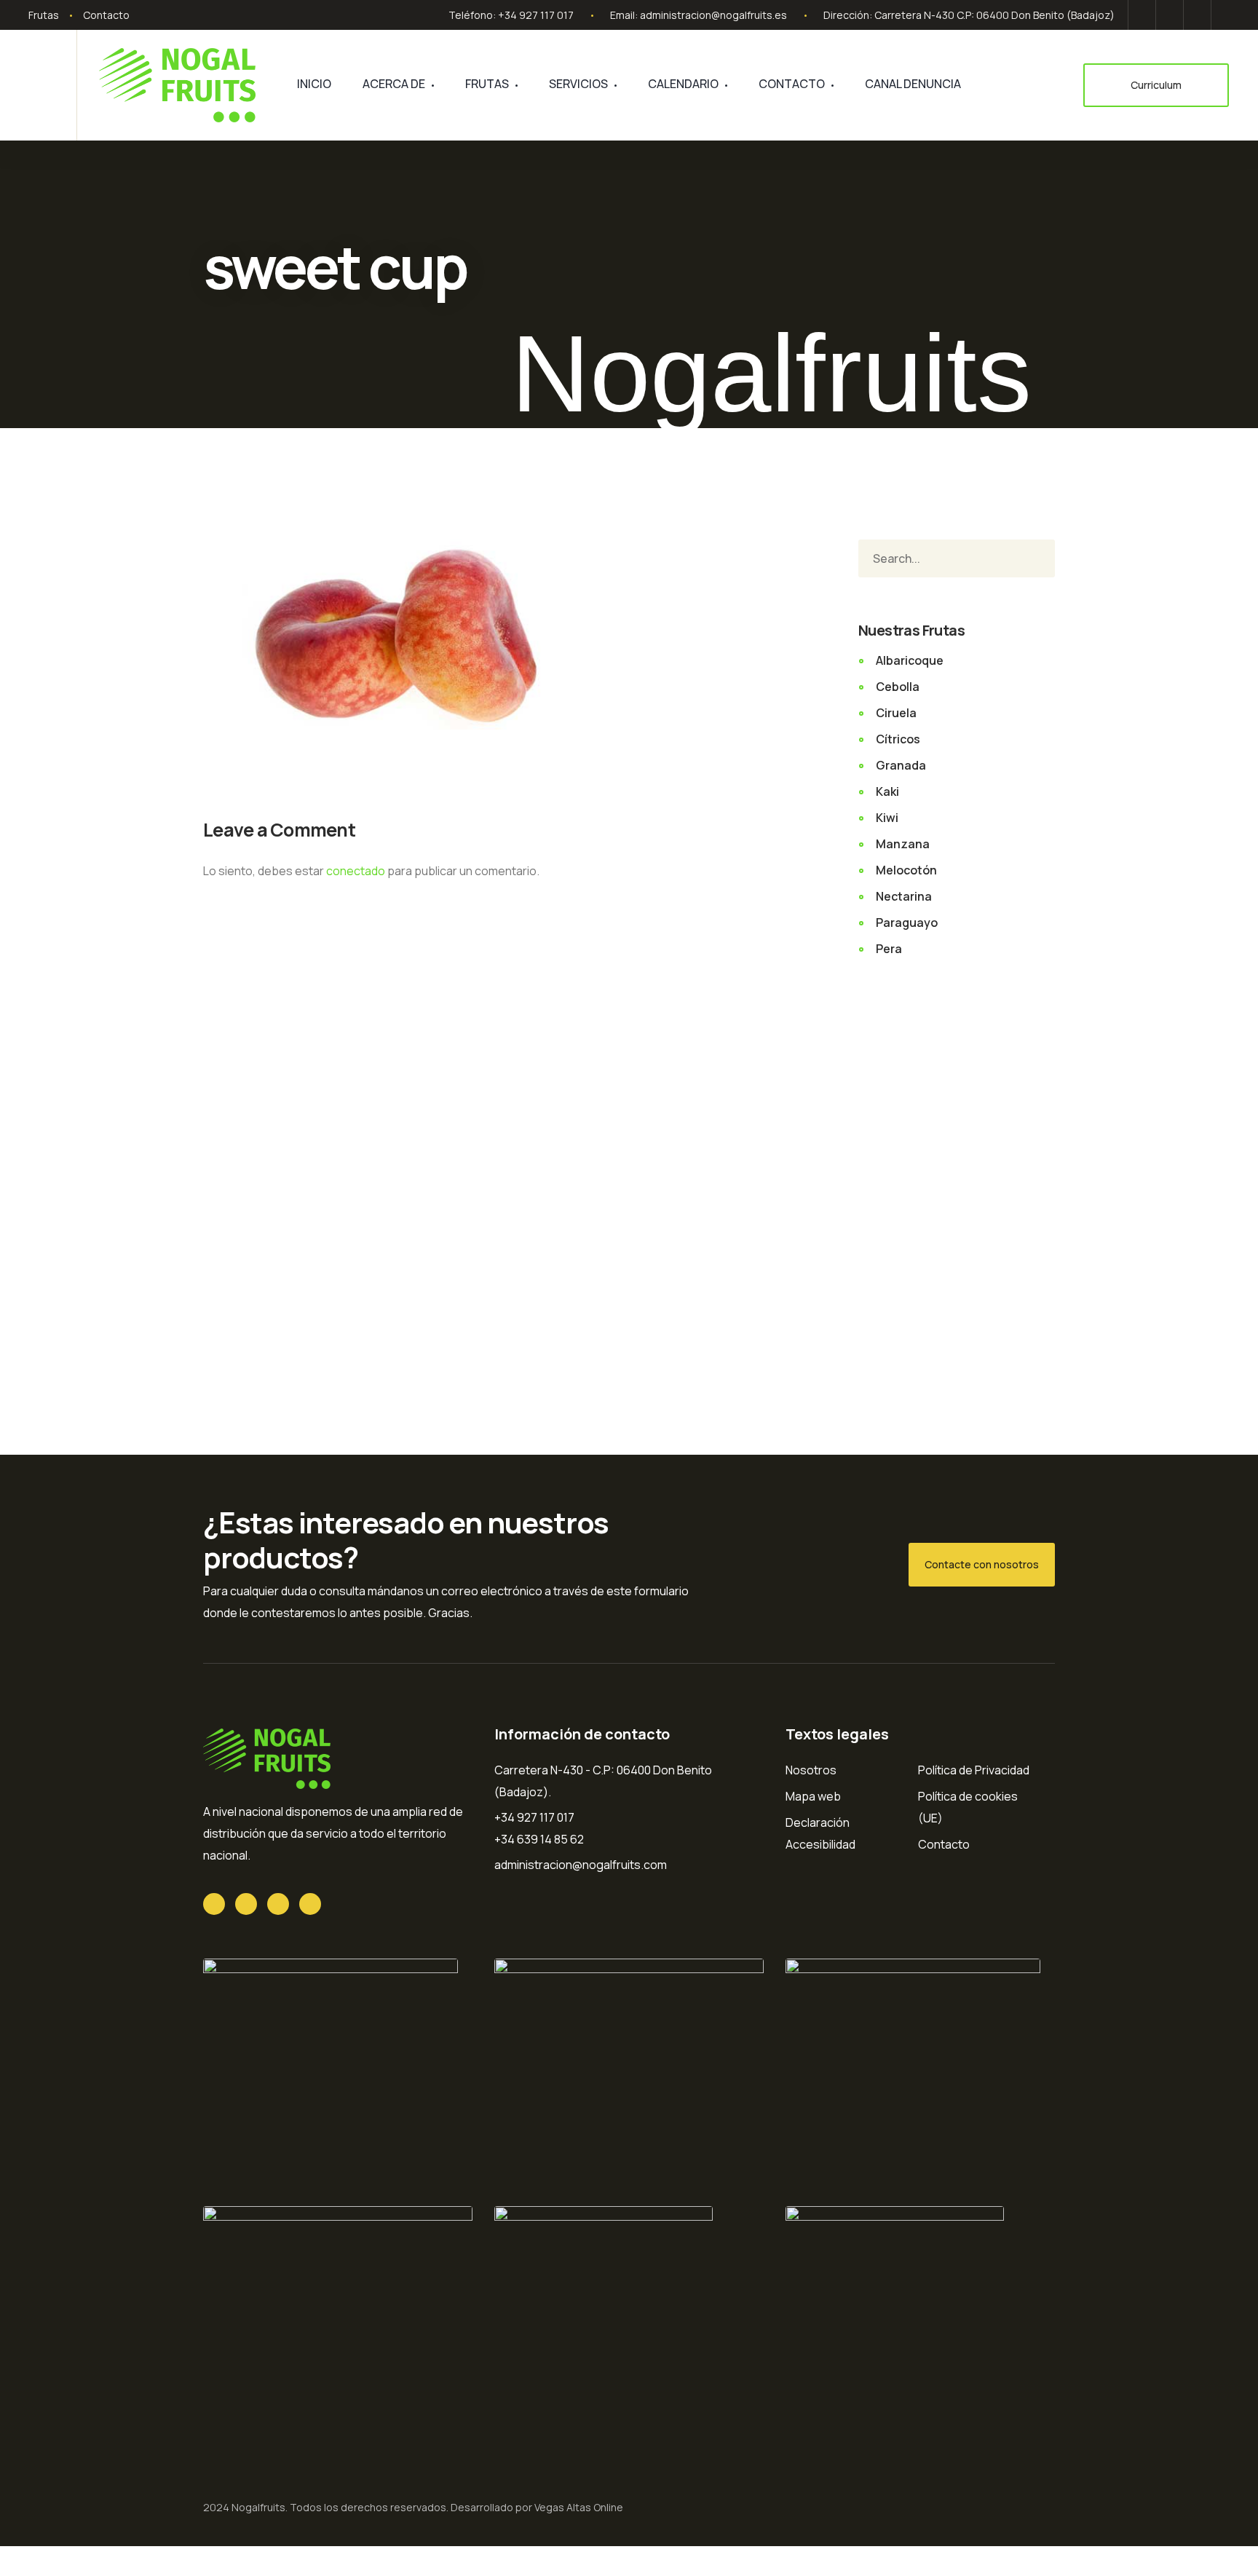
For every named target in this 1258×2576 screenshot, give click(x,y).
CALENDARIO (683, 84)
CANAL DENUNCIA (913, 84)
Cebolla (898, 687)
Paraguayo (907, 922)
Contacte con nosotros (982, 1564)
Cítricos (898, 739)
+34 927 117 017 (536, 15)
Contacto (106, 15)
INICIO (314, 84)
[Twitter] (1142, 15)
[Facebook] (1170, 15)
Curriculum (1156, 85)
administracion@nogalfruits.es (713, 15)
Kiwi (887, 818)
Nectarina (904, 896)
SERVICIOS (578, 84)
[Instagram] (1222, 15)
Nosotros (811, 1770)
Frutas (44, 15)
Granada (901, 765)
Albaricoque (910, 660)
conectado (356, 871)
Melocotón (906, 870)
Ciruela (896, 713)
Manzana (903, 844)
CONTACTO (792, 84)
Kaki (887, 791)
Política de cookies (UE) (968, 1807)
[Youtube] (1197, 15)
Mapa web (813, 1796)
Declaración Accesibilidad (820, 1833)
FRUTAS (487, 84)
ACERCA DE (394, 84)
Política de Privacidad (974, 1770)
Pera (889, 949)
